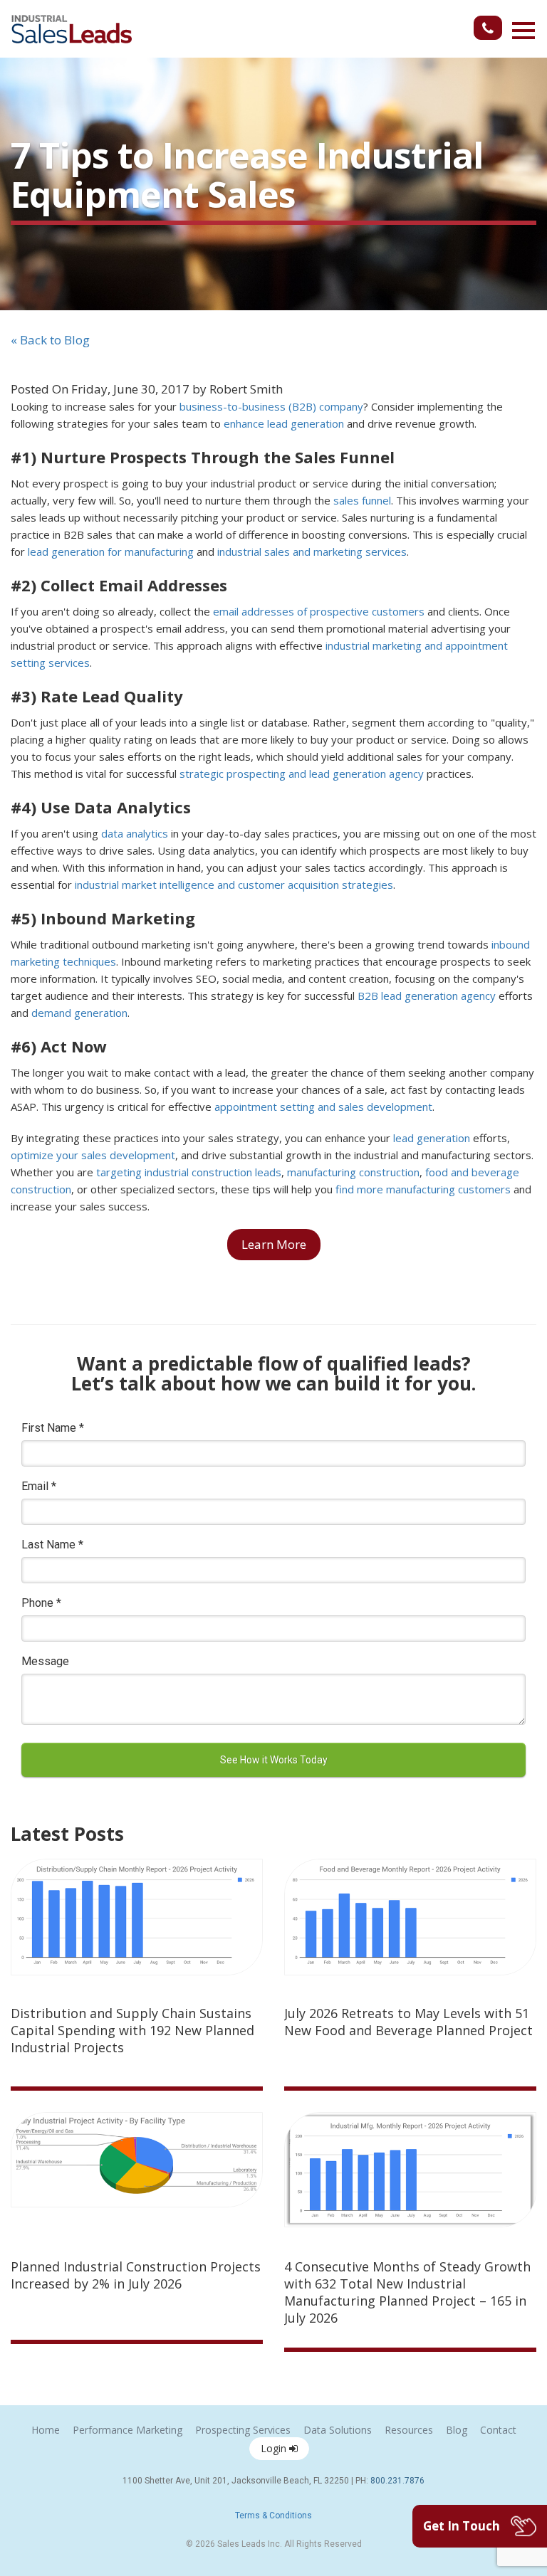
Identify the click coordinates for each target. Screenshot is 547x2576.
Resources (409, 2430)
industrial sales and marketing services (312, 551)
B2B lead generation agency (427, 996)
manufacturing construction (353, 1172)
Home (46, 2430)
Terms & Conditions (273, 2516)
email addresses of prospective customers (319, 611)
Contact (498, 2430)
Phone (41, 1603)
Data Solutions (338, 2430)
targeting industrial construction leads (189, 1172)
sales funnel (362, 500)
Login (275, 2448)
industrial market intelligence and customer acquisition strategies (234, 885)
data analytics (135, 833)
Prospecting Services (243, 2430)
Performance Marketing (127, 2430)
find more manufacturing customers (423, 1189)
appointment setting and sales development (323, 1107)
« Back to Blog (50, 340)
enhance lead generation (284, 423)
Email (39, 1486)
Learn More (274, 1244)
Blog (457, 2430)
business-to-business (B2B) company (271, 406)
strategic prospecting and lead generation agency (302, 774)
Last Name (52, 1545)
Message (45, 1661)
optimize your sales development (93, 1155)
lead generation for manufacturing (111, 551)
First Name (53, 1428)
